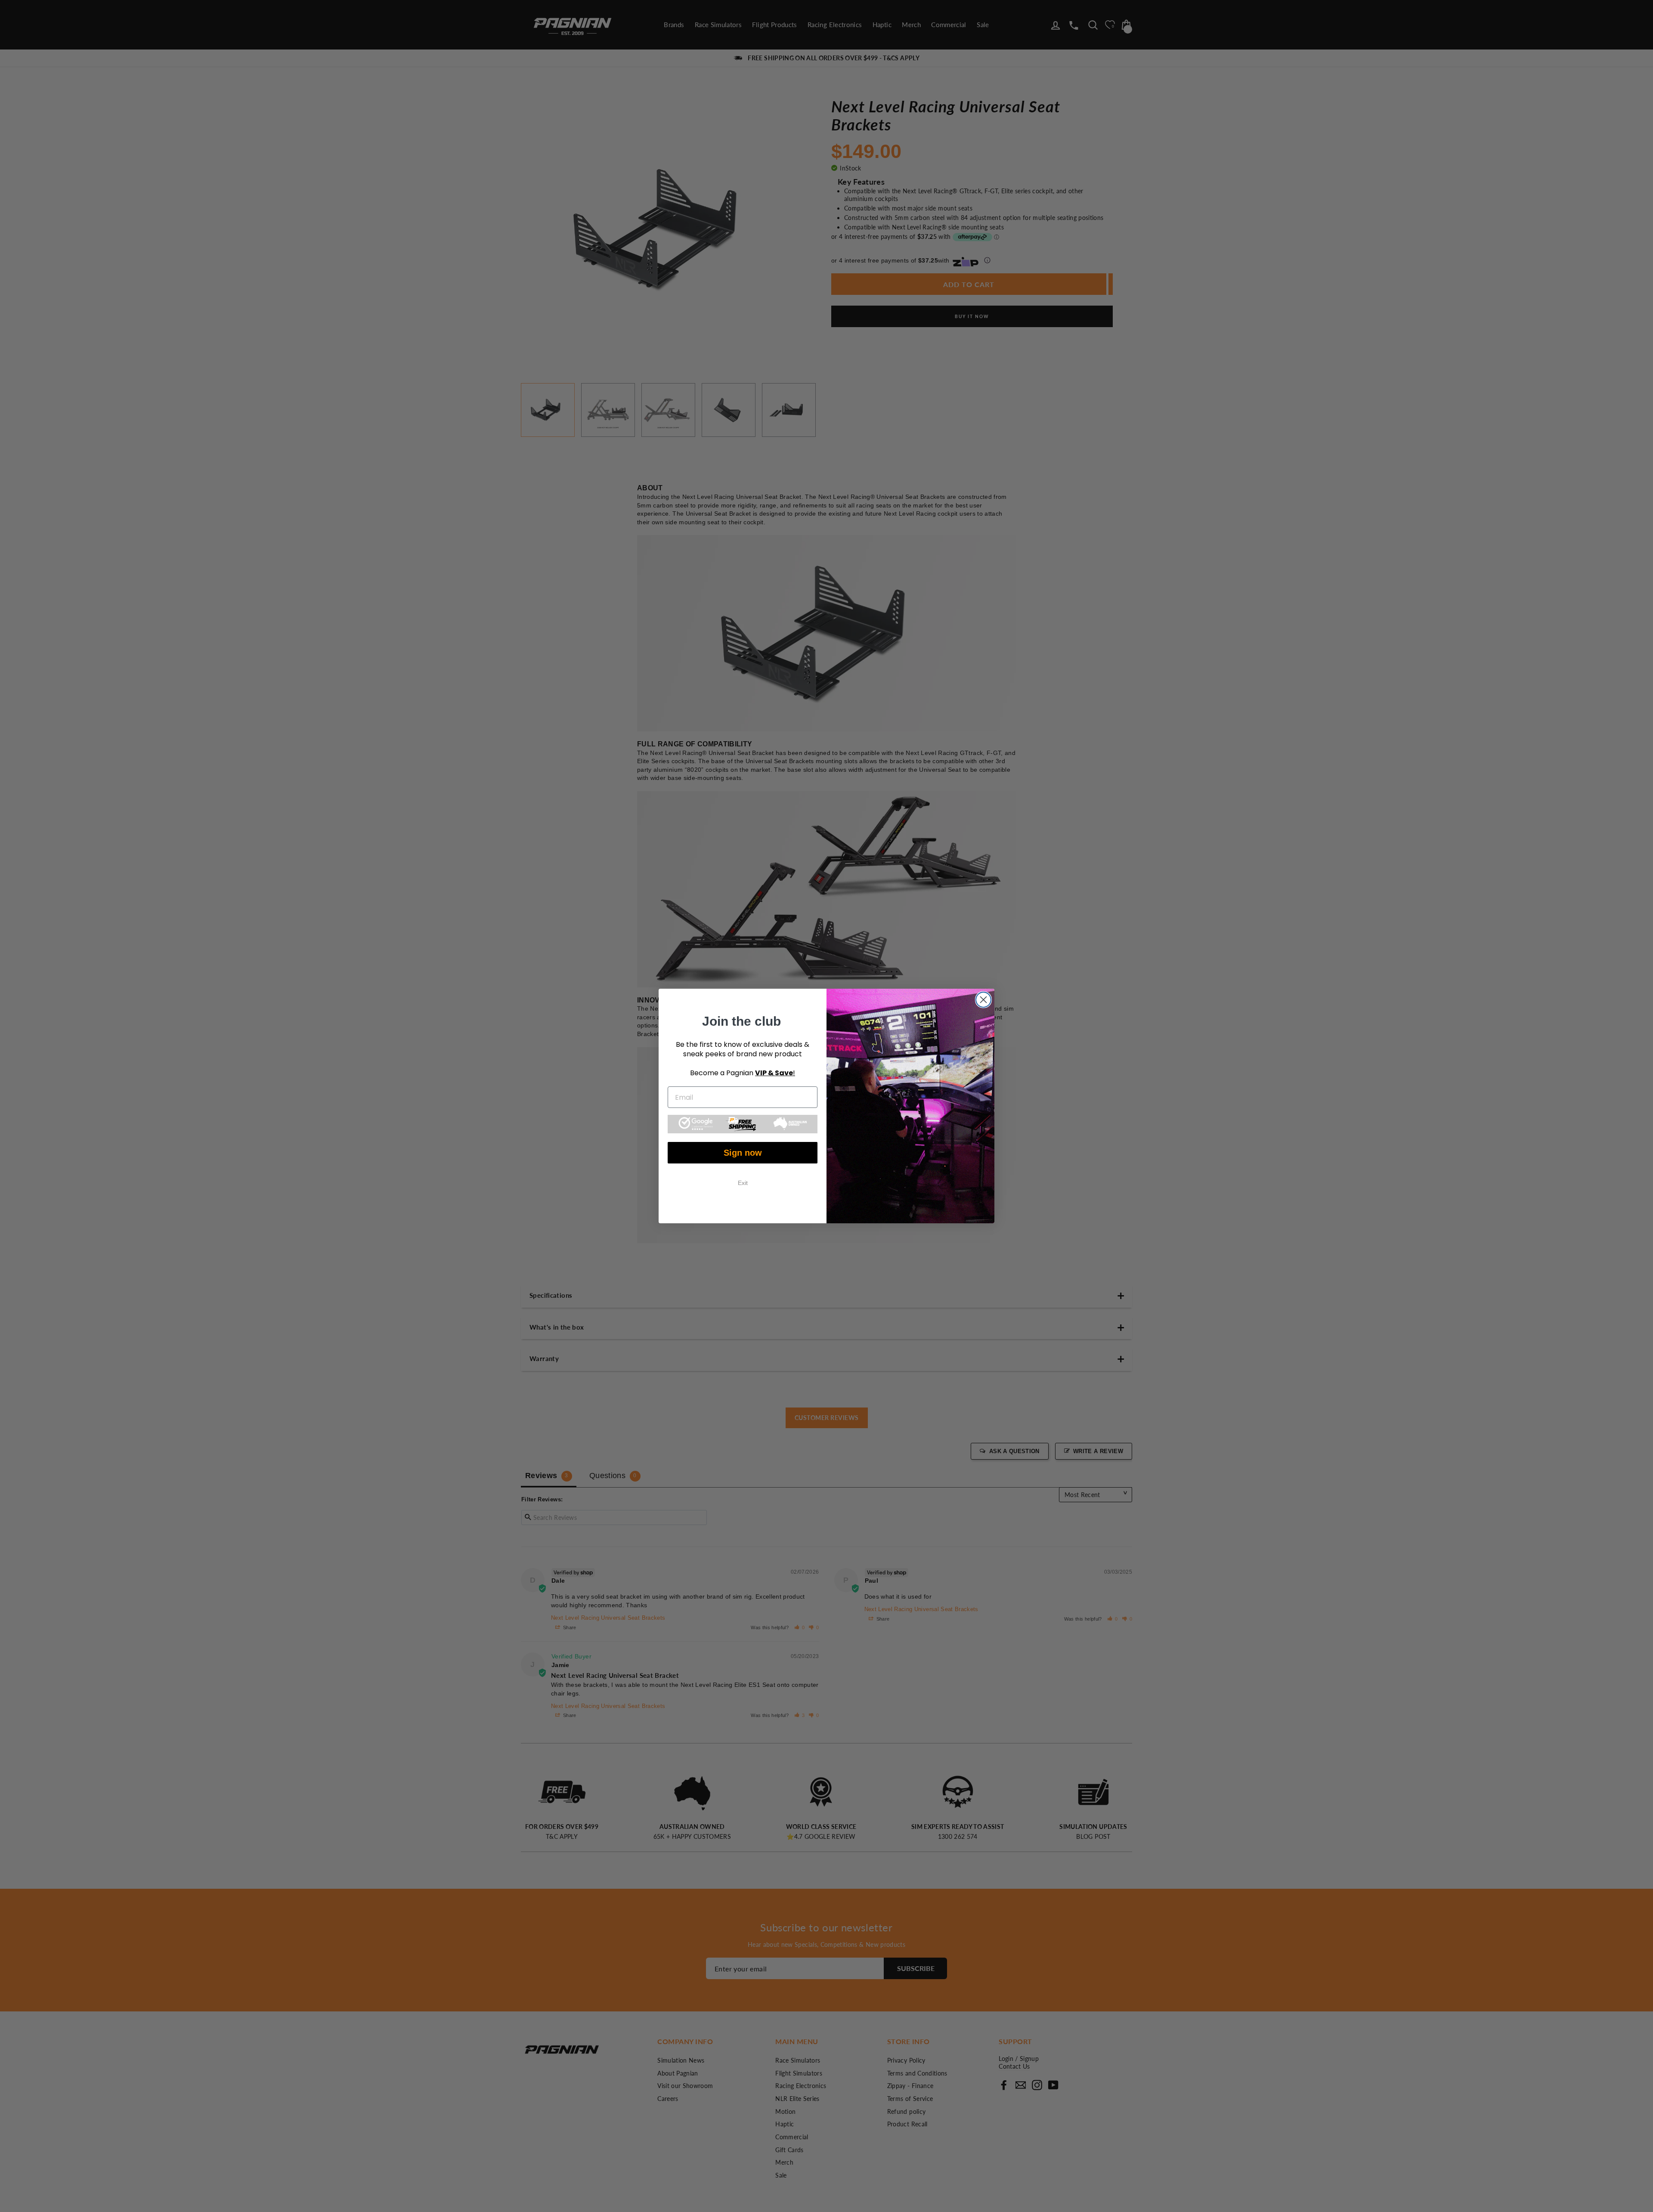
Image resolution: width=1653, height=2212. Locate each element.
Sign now (743, 1153)
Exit (743, 1183)
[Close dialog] (983, 1000)
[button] (743, 1124)
